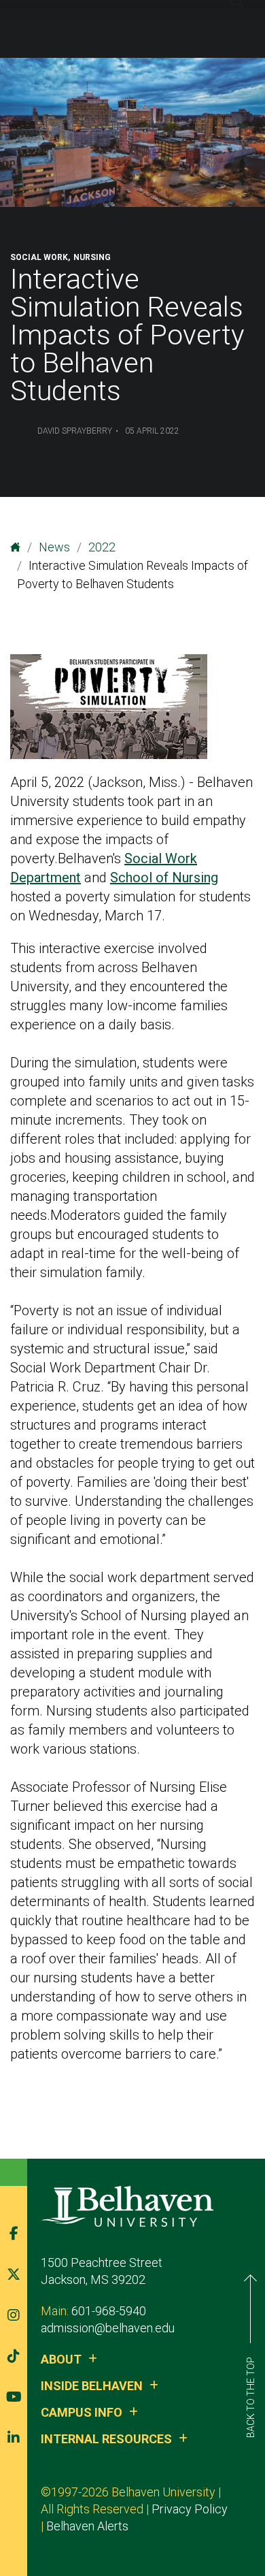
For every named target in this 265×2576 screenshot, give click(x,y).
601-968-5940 (109, 2311)
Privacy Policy (190, 2509)
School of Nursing (164, 878)
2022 (102, 547)
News (54, 547)
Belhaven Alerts (87, 2526)
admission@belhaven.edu (108, 2328)
